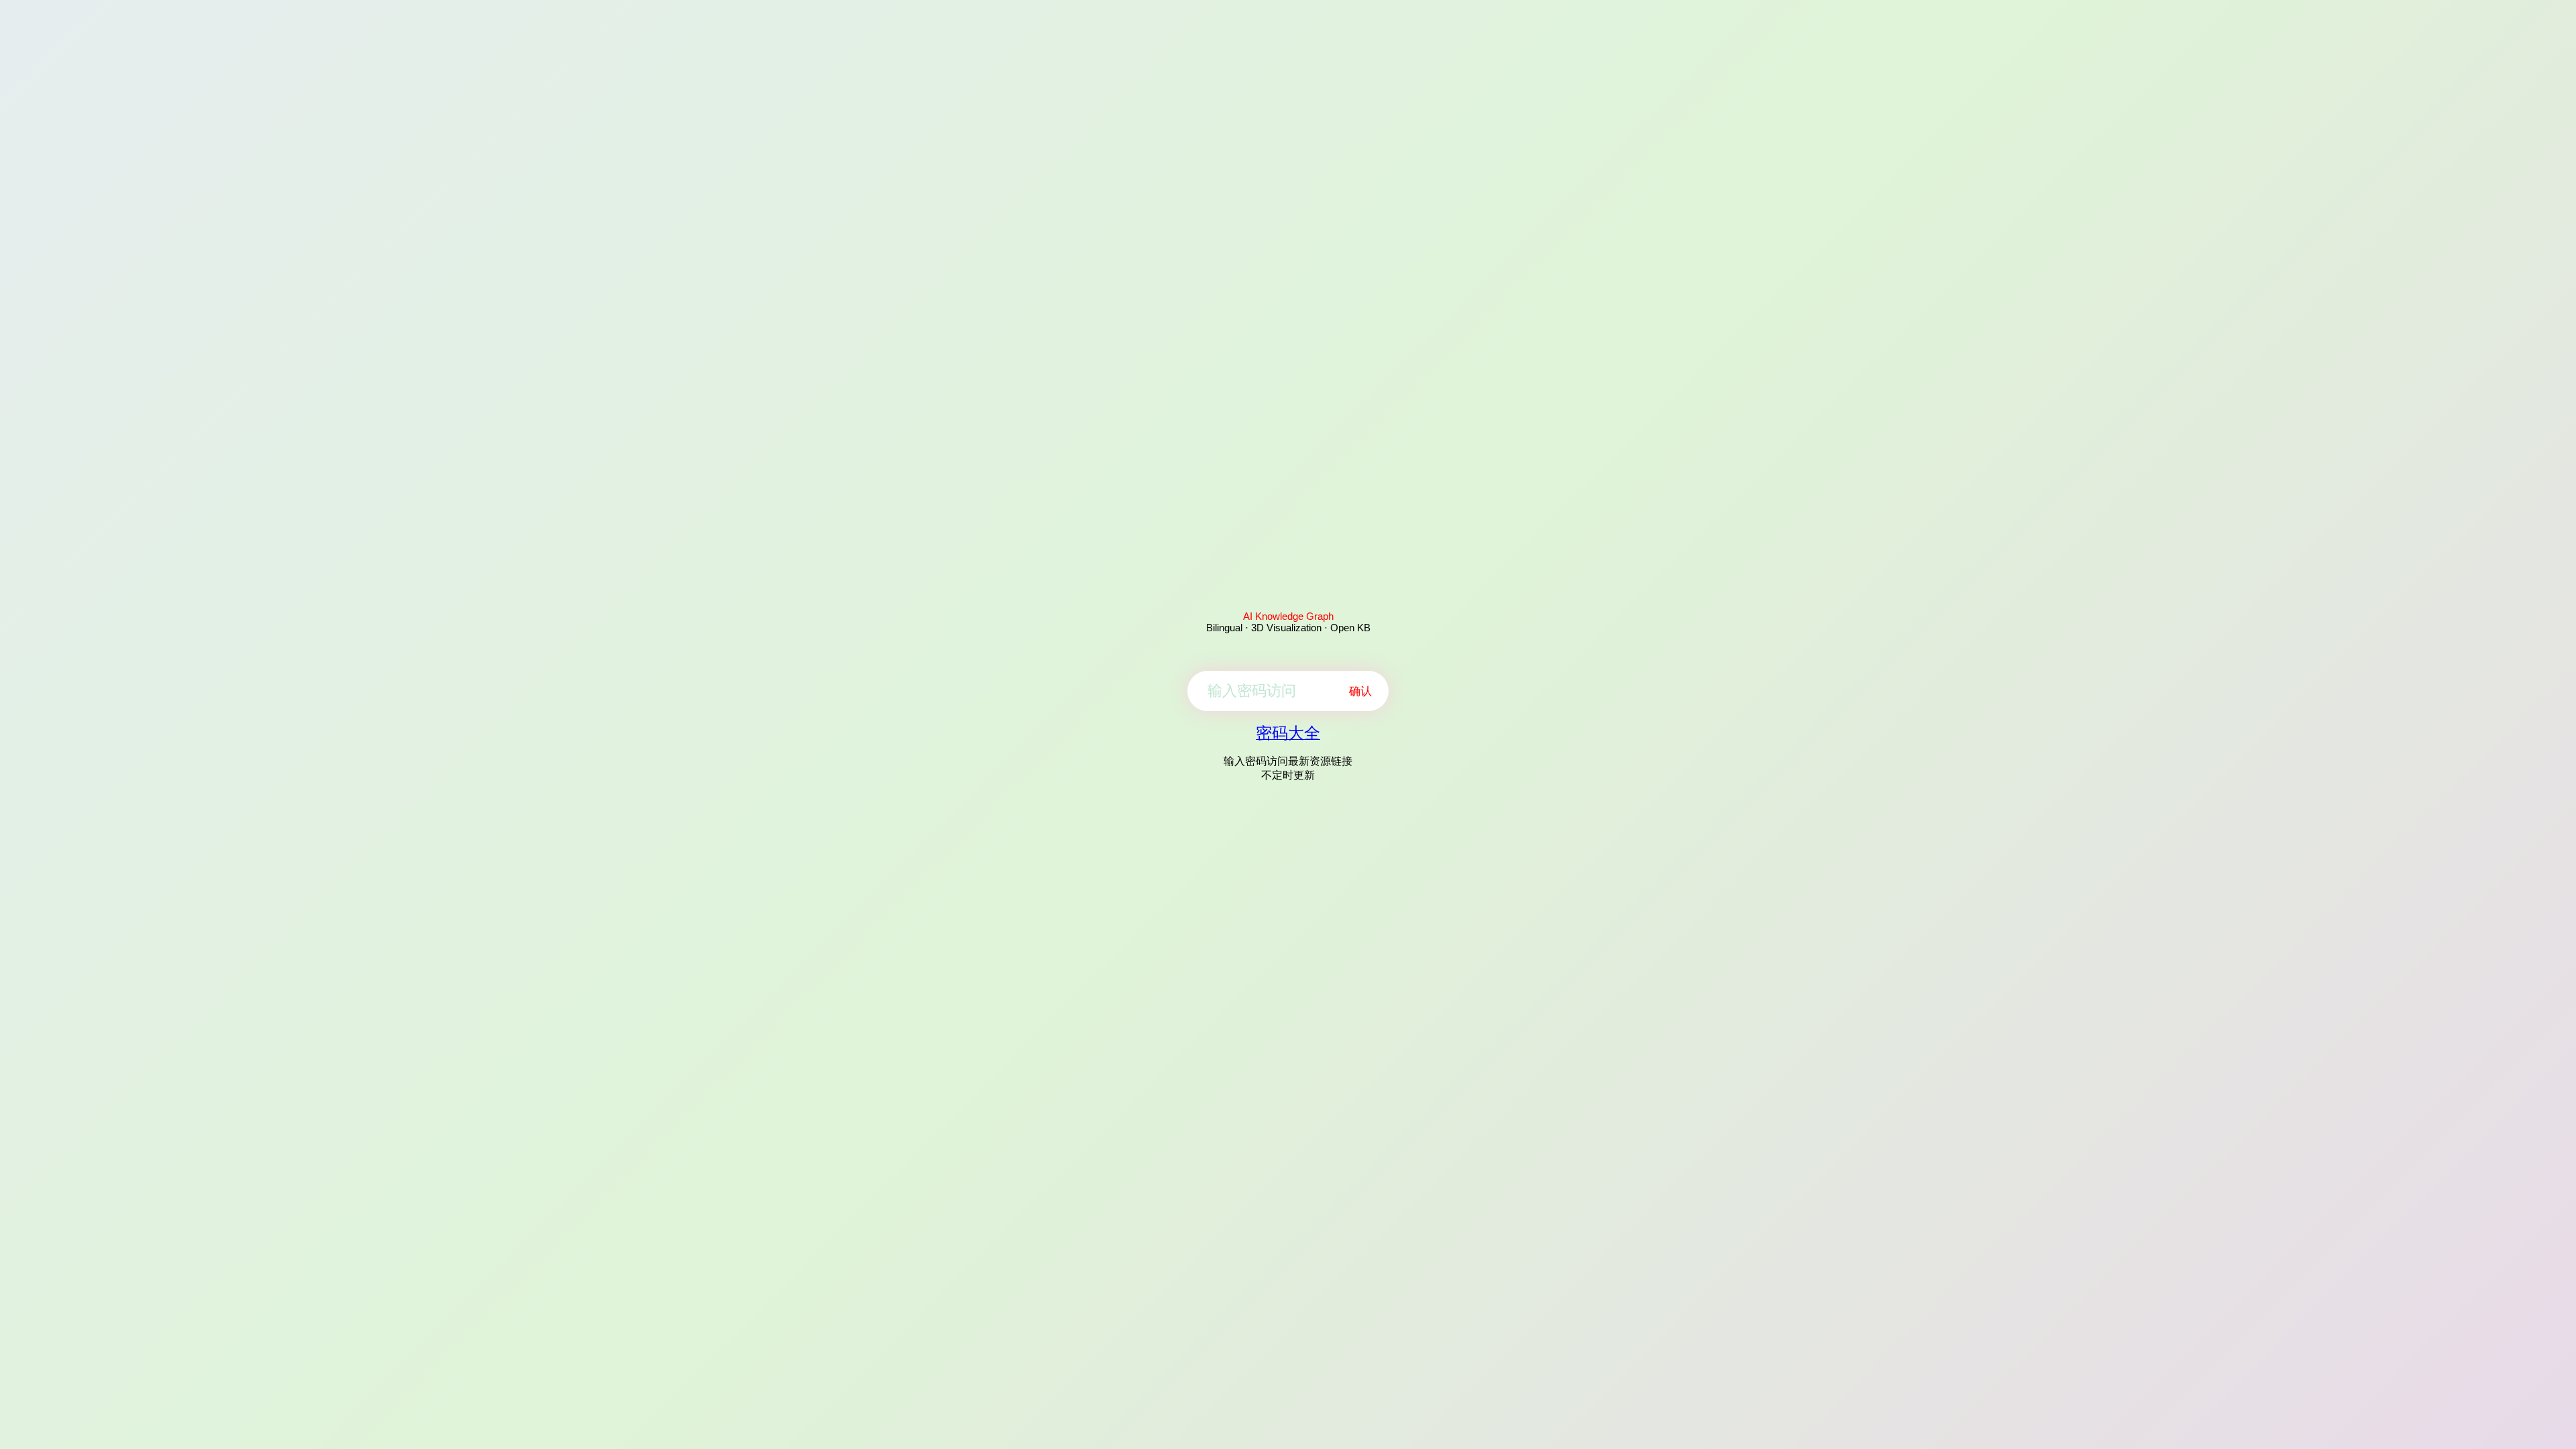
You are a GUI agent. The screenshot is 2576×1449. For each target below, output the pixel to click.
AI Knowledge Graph (1288, 616)
